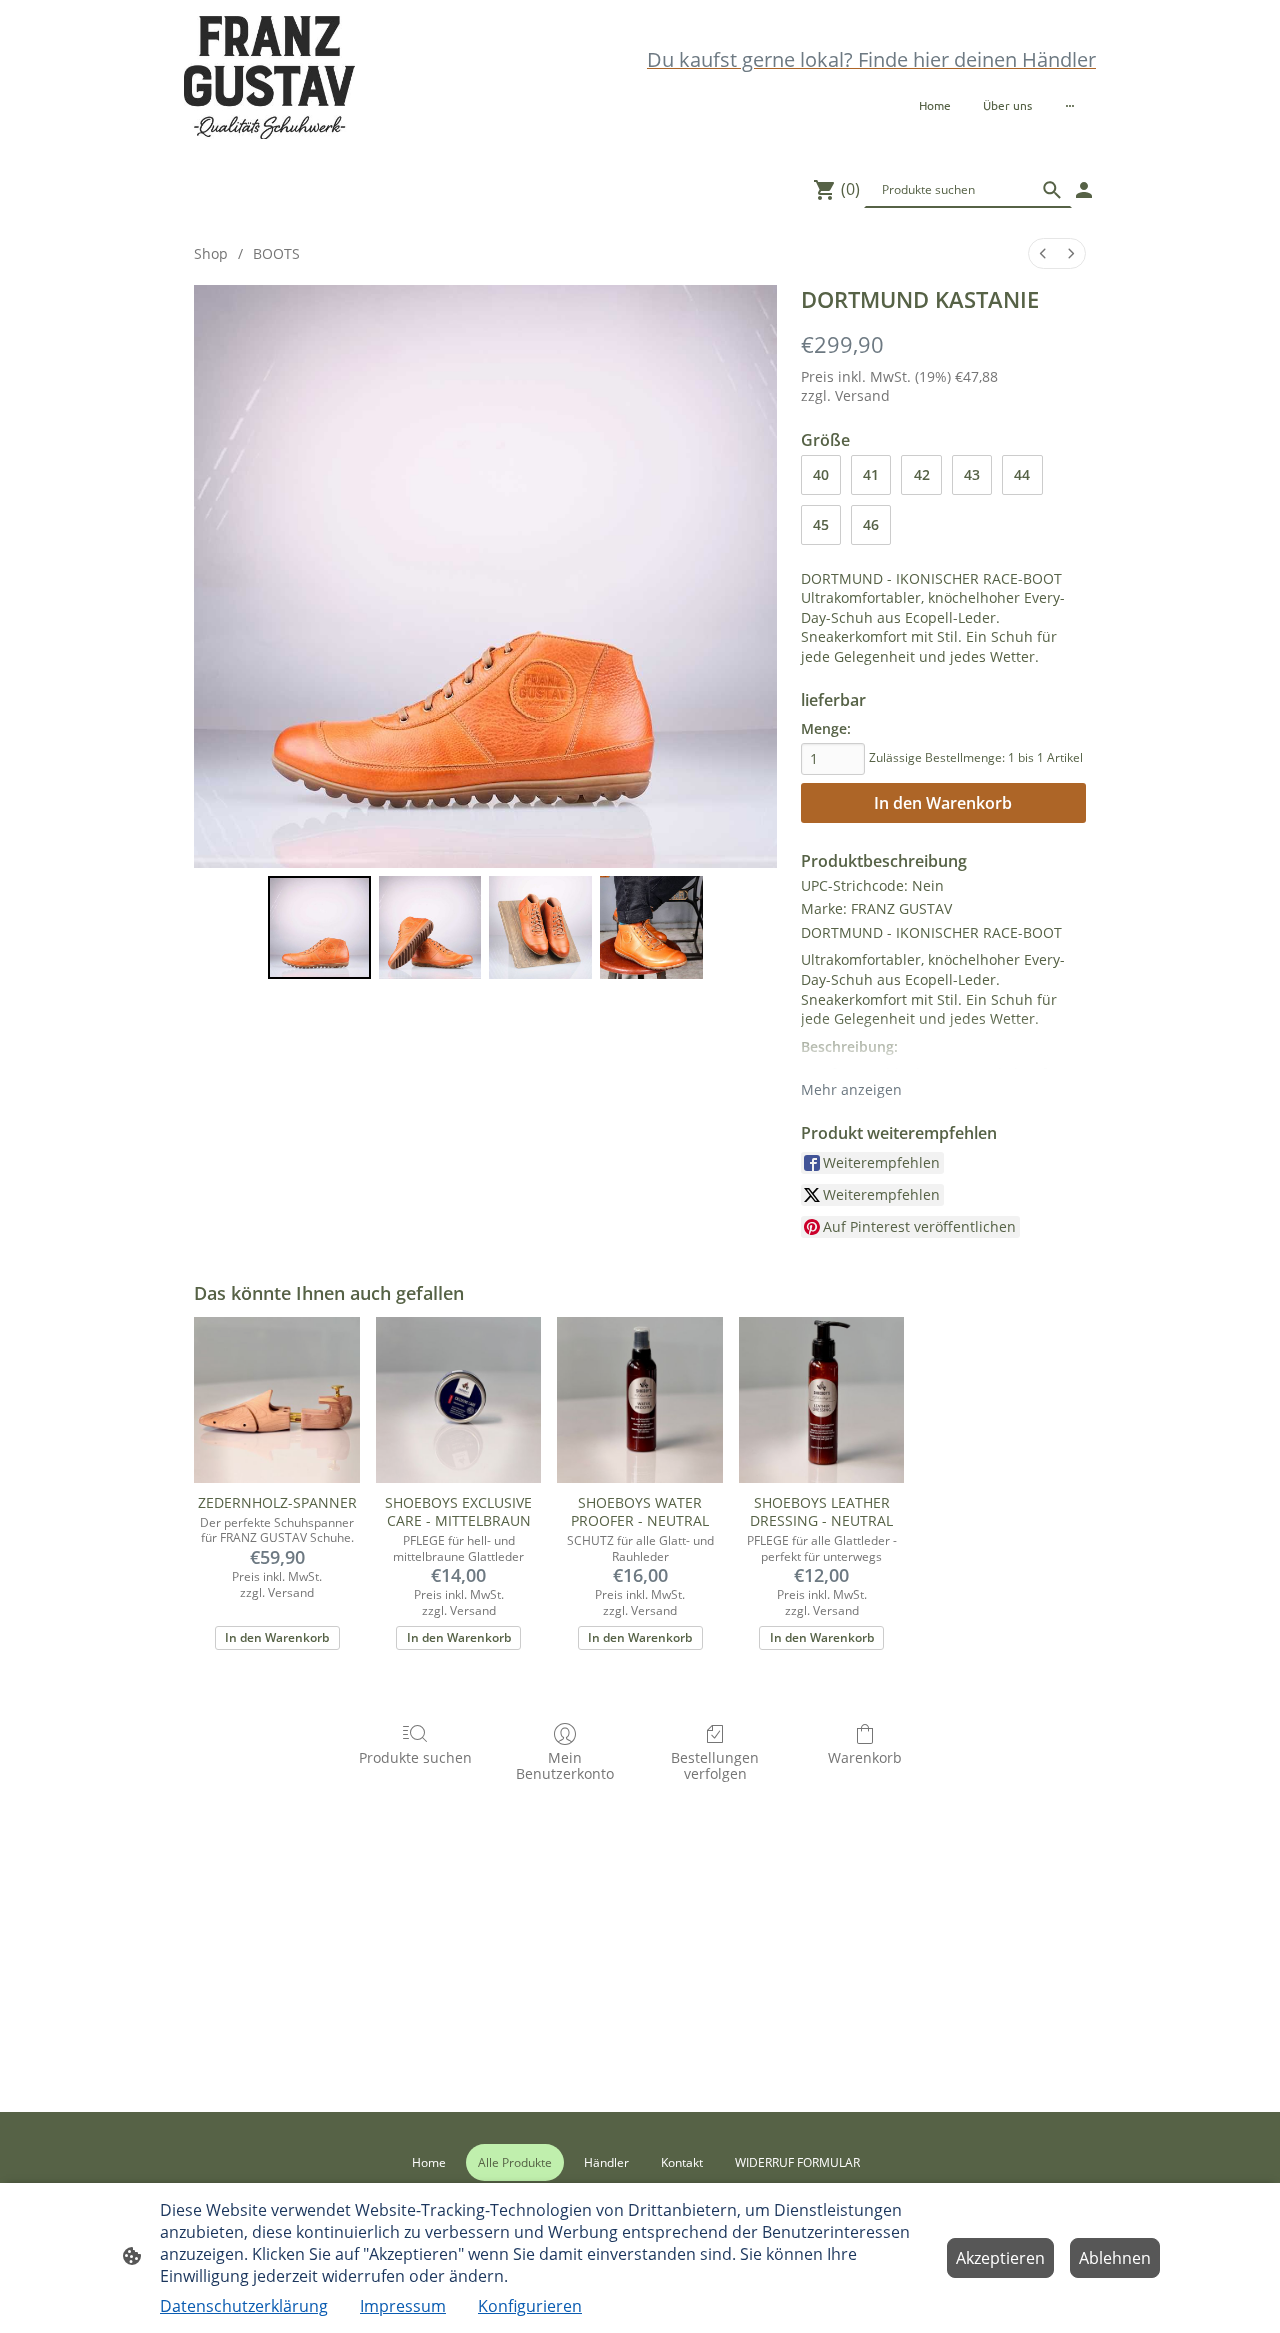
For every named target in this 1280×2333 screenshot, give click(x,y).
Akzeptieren (1000, 2258)
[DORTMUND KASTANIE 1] (430, 927)
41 (871, 474)
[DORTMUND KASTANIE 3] (651, 927)
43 (972, 474)
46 (871, 524)
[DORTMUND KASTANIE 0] (319, 927)
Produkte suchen (415, 1757)
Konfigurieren (530, 2306)
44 (1022, 474)
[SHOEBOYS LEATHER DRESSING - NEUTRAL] (822, 1400)
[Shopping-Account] (1084, 190)
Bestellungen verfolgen (715, 1766)
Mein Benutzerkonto (565, 1766)
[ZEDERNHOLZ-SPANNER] (277, 1400)
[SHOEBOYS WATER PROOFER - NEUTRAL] (640, 1400)
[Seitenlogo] (269, 78)
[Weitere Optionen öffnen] (1070, 105)
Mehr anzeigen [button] (851, 1089)
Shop (211, 253)
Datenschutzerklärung (244, 2306)
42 (922, 474)
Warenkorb (865, 1757)
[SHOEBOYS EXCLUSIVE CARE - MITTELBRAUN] (459, 1400)
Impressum (403, 2306)
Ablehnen (1115, 2258)
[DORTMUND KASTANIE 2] (540, 927)
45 (821, 524)
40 (821, 474)
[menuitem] (1043, 253)
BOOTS (276, 253)
